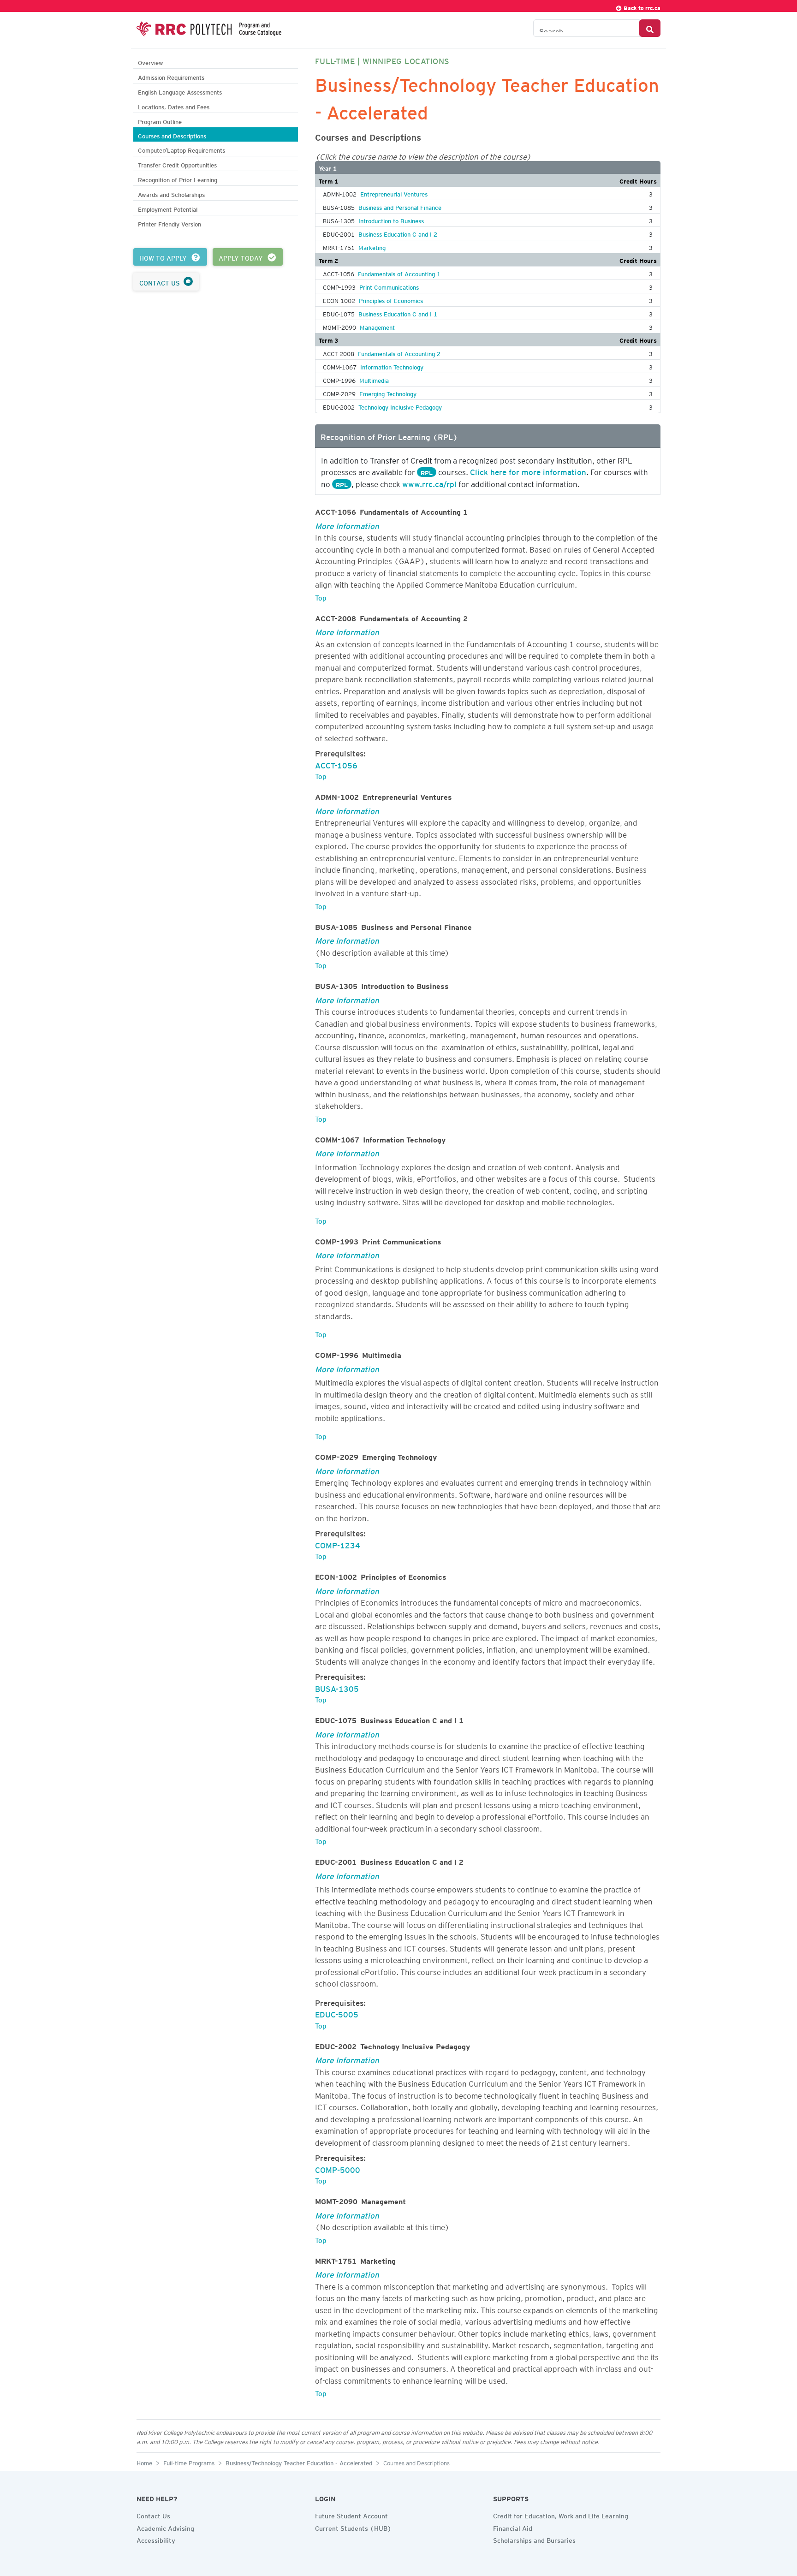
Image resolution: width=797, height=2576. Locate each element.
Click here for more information (528, 470)
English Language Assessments (180, 91)
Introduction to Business (391, 220)
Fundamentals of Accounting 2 (399, 352)
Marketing (372, 246)
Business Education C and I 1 (398, 313)
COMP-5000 (338, 2168)
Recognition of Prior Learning (178, 179)
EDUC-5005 (337, 2013)
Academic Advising (165, 2527)
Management (377, 326)
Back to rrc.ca (641, 7)
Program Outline (160, 121)
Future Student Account (351, 2515)
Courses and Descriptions (172, 135)
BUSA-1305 (337, 1687)
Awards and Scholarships (171, 193)
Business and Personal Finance (400, 206)
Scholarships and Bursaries (534, 2539)
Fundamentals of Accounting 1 (399, 273)
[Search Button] (650, 28)
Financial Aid (513, 2527)
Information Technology (392, 366)
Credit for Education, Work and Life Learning (561, 2515)
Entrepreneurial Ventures (394, 193)
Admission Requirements (171, 76)
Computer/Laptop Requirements (181, 149)
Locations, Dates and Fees (174, 106)
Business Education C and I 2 (398, 233)
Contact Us (153, 2515)
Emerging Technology (388, 393)
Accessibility (156, 2539)
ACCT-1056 (336, 764)
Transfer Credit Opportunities (177, 164)
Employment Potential (168, 208)
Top (321, 596)
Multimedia (374, 379)
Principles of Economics (391, 299)
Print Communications (389, 286)
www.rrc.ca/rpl (429, 482)
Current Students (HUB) (353, 2527)
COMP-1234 (338, 1544)
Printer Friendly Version (170, 223)
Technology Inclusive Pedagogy (400, 406)
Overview (151, 62)
